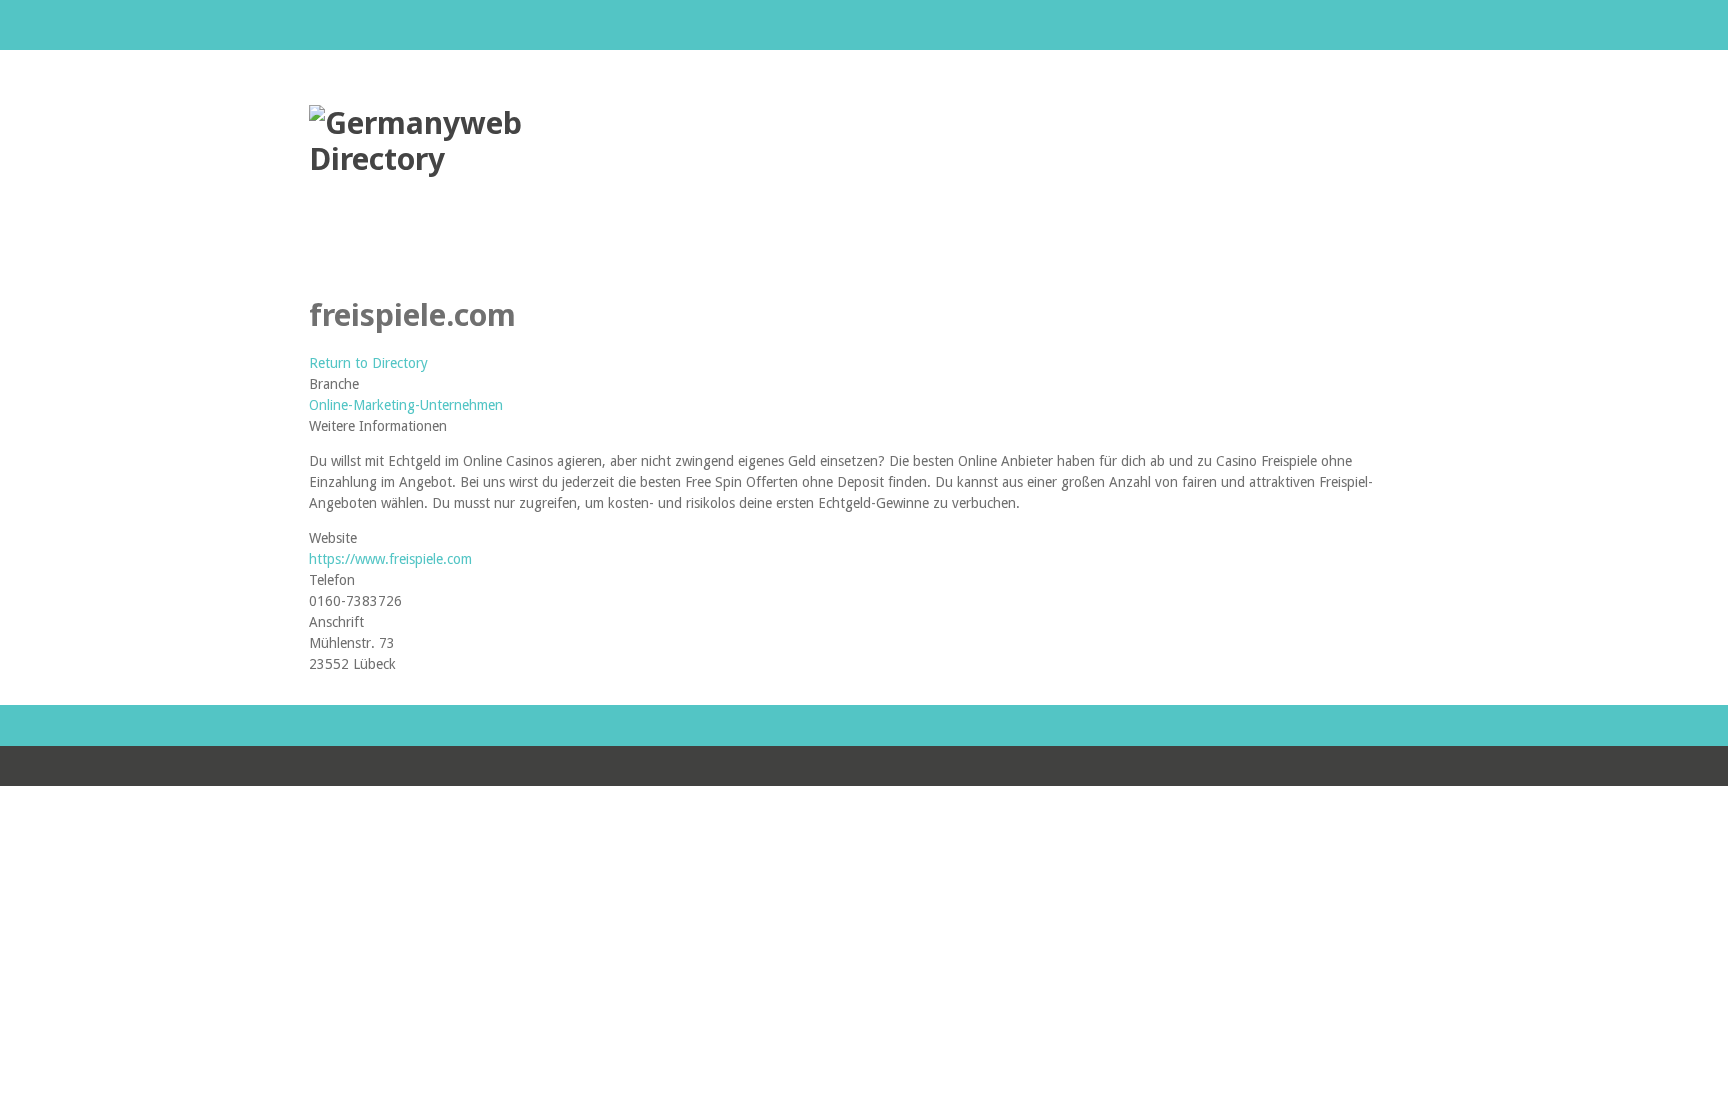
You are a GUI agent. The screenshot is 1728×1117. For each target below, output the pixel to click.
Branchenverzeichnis (341, 252)
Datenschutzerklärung (479, 252)
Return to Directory (368, 363)
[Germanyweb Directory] (459, 158)
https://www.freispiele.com (390, 559)
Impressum (644, 252)
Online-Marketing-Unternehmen (406, 405)
